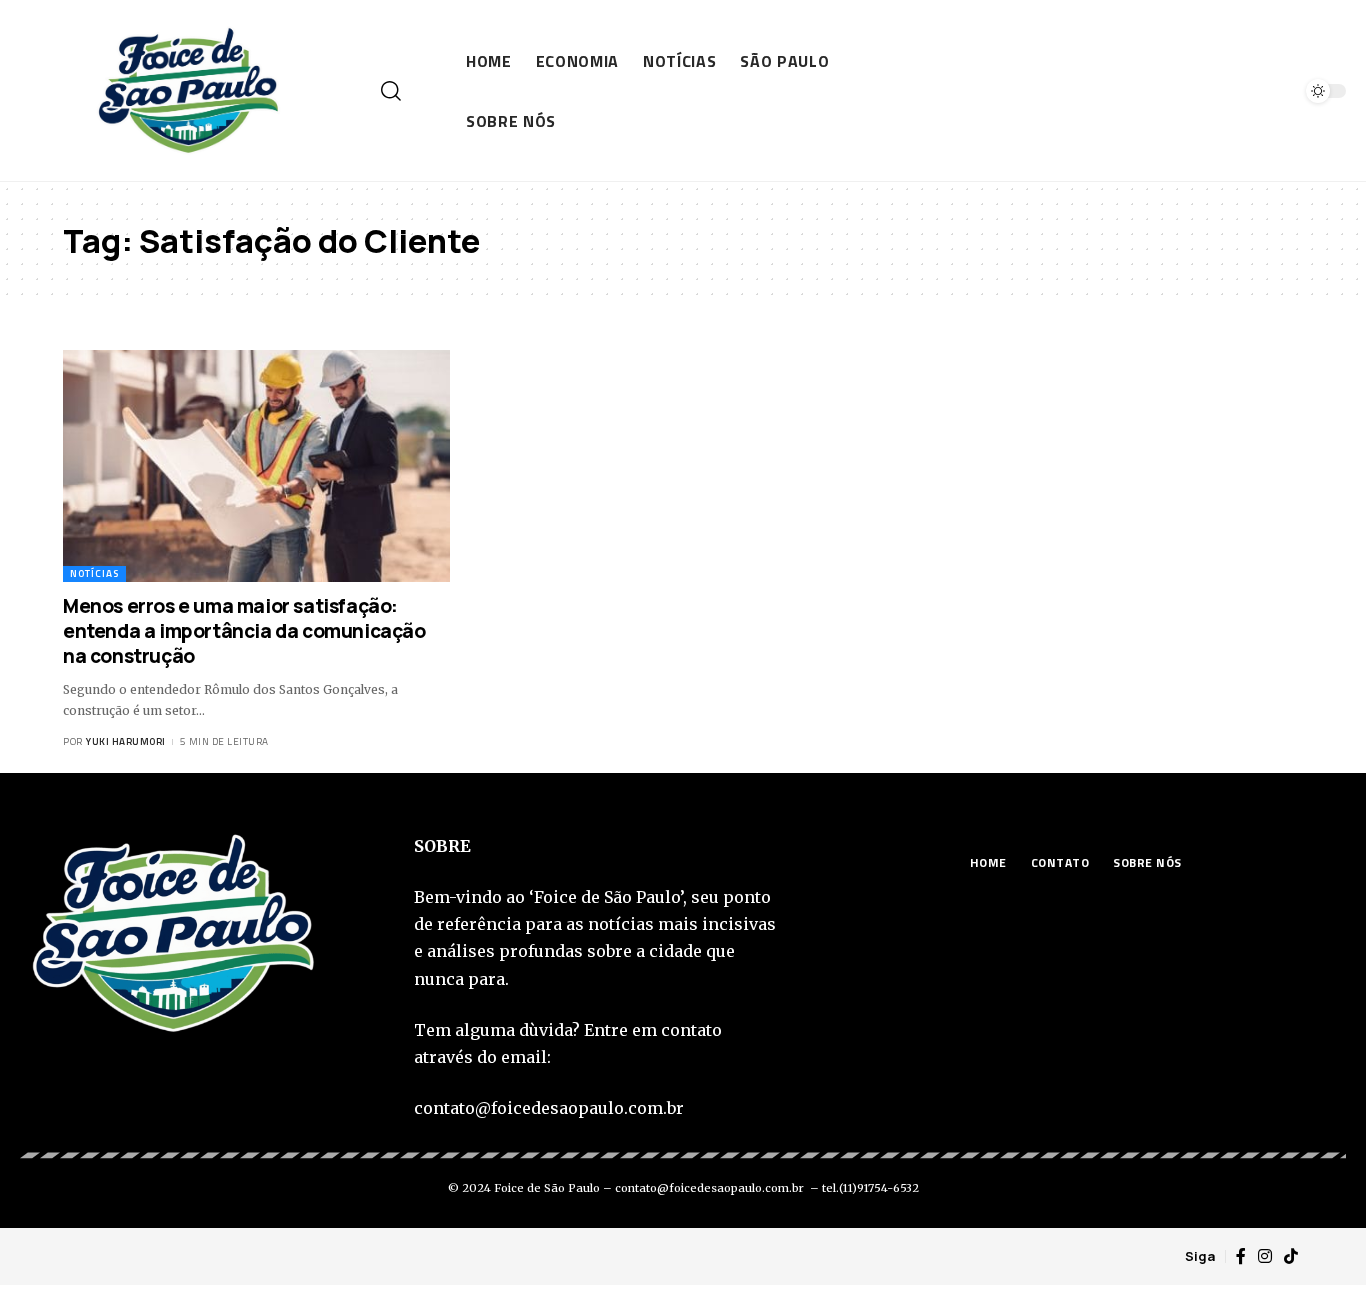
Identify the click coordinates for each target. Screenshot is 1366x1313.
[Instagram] (1265, 1256)
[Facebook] (1241, 1256)
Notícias (94, 573)
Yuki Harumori (126, 741)
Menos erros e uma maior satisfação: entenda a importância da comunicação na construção (244, 630)
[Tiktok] (1291, 1256)
